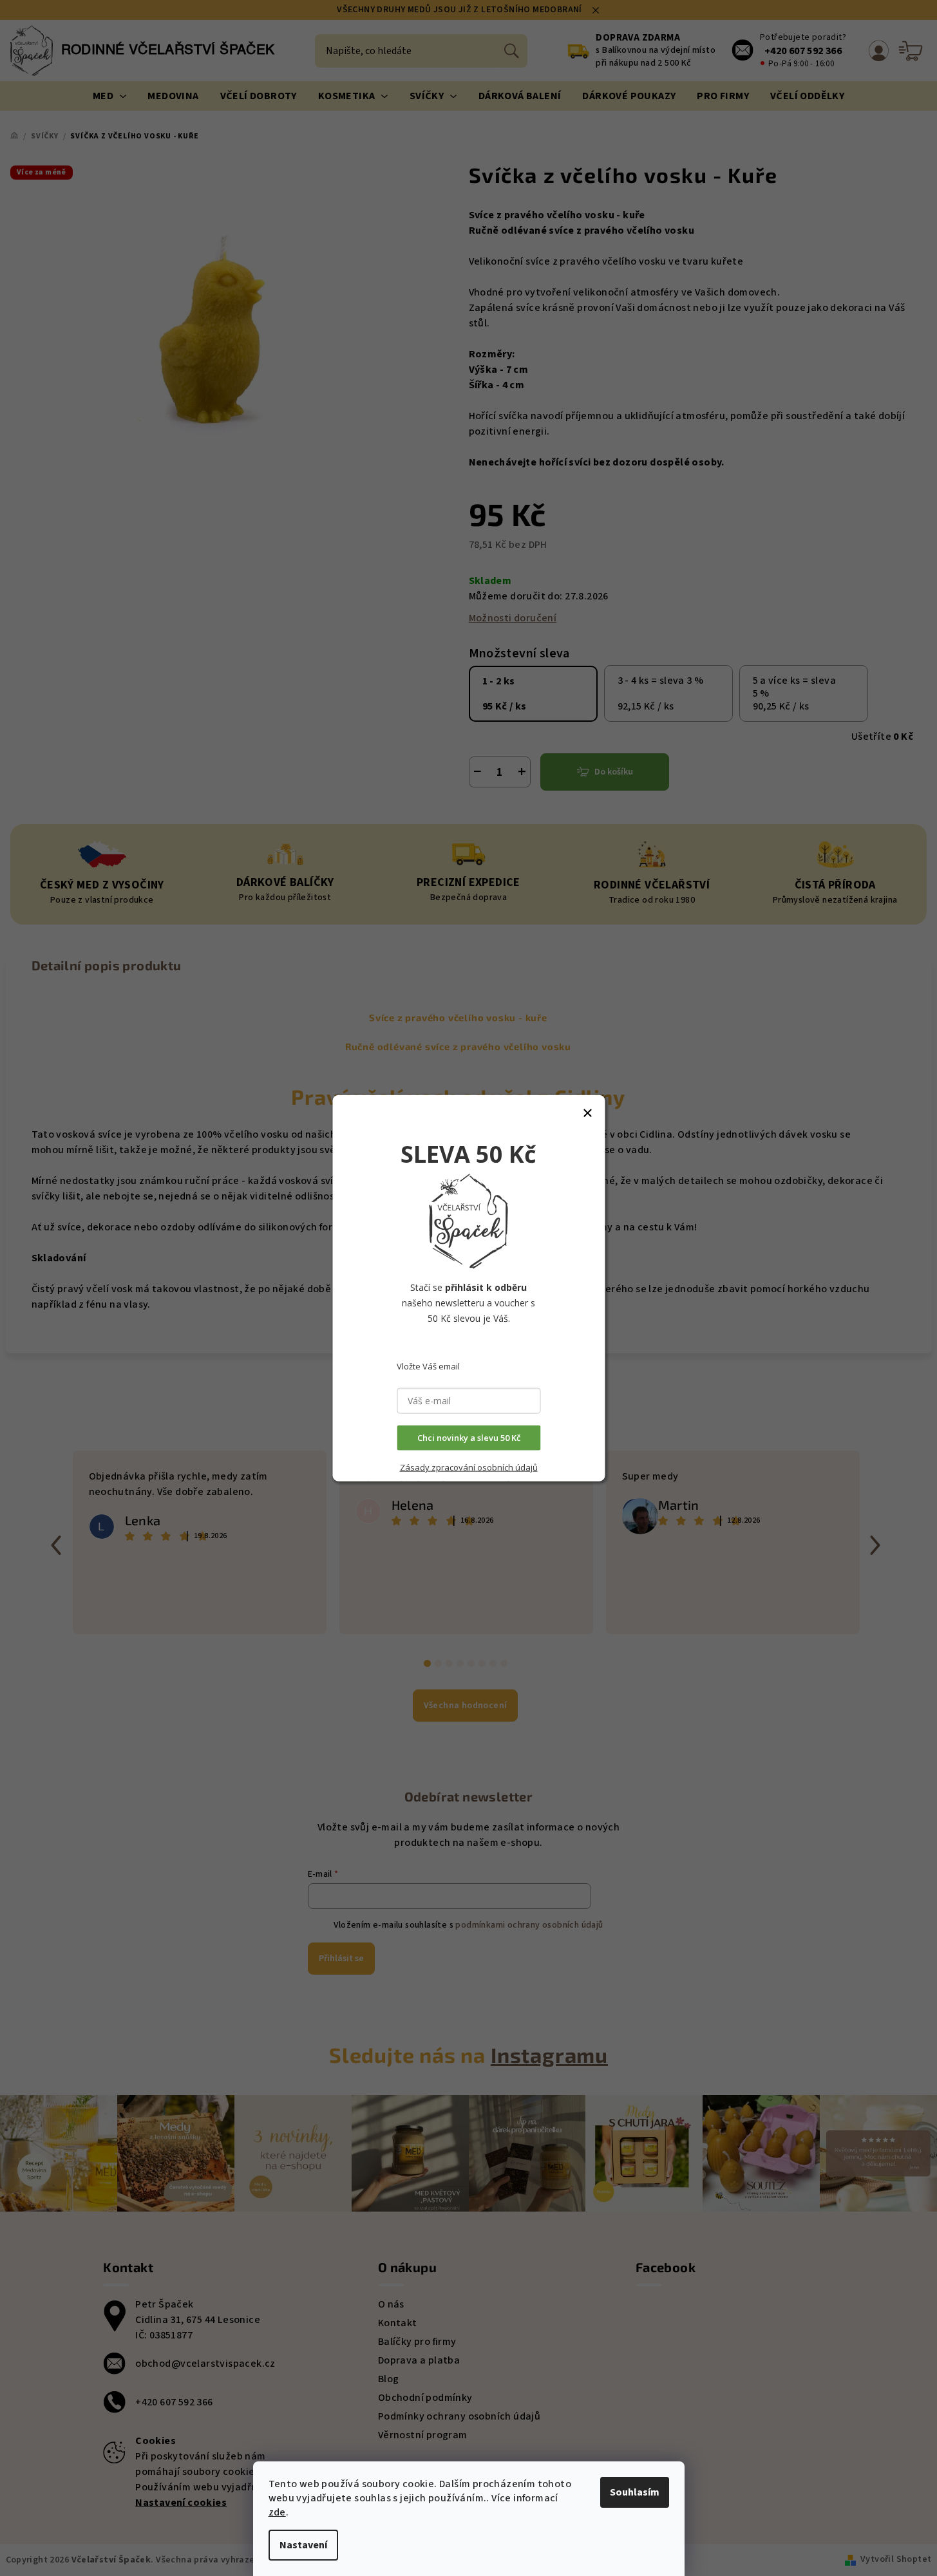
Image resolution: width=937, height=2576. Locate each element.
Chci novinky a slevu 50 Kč (469, 1438)
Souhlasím (635, 2492)
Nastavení (303, 2545)
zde (277, 2512)
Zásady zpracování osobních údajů (469, 1467)
